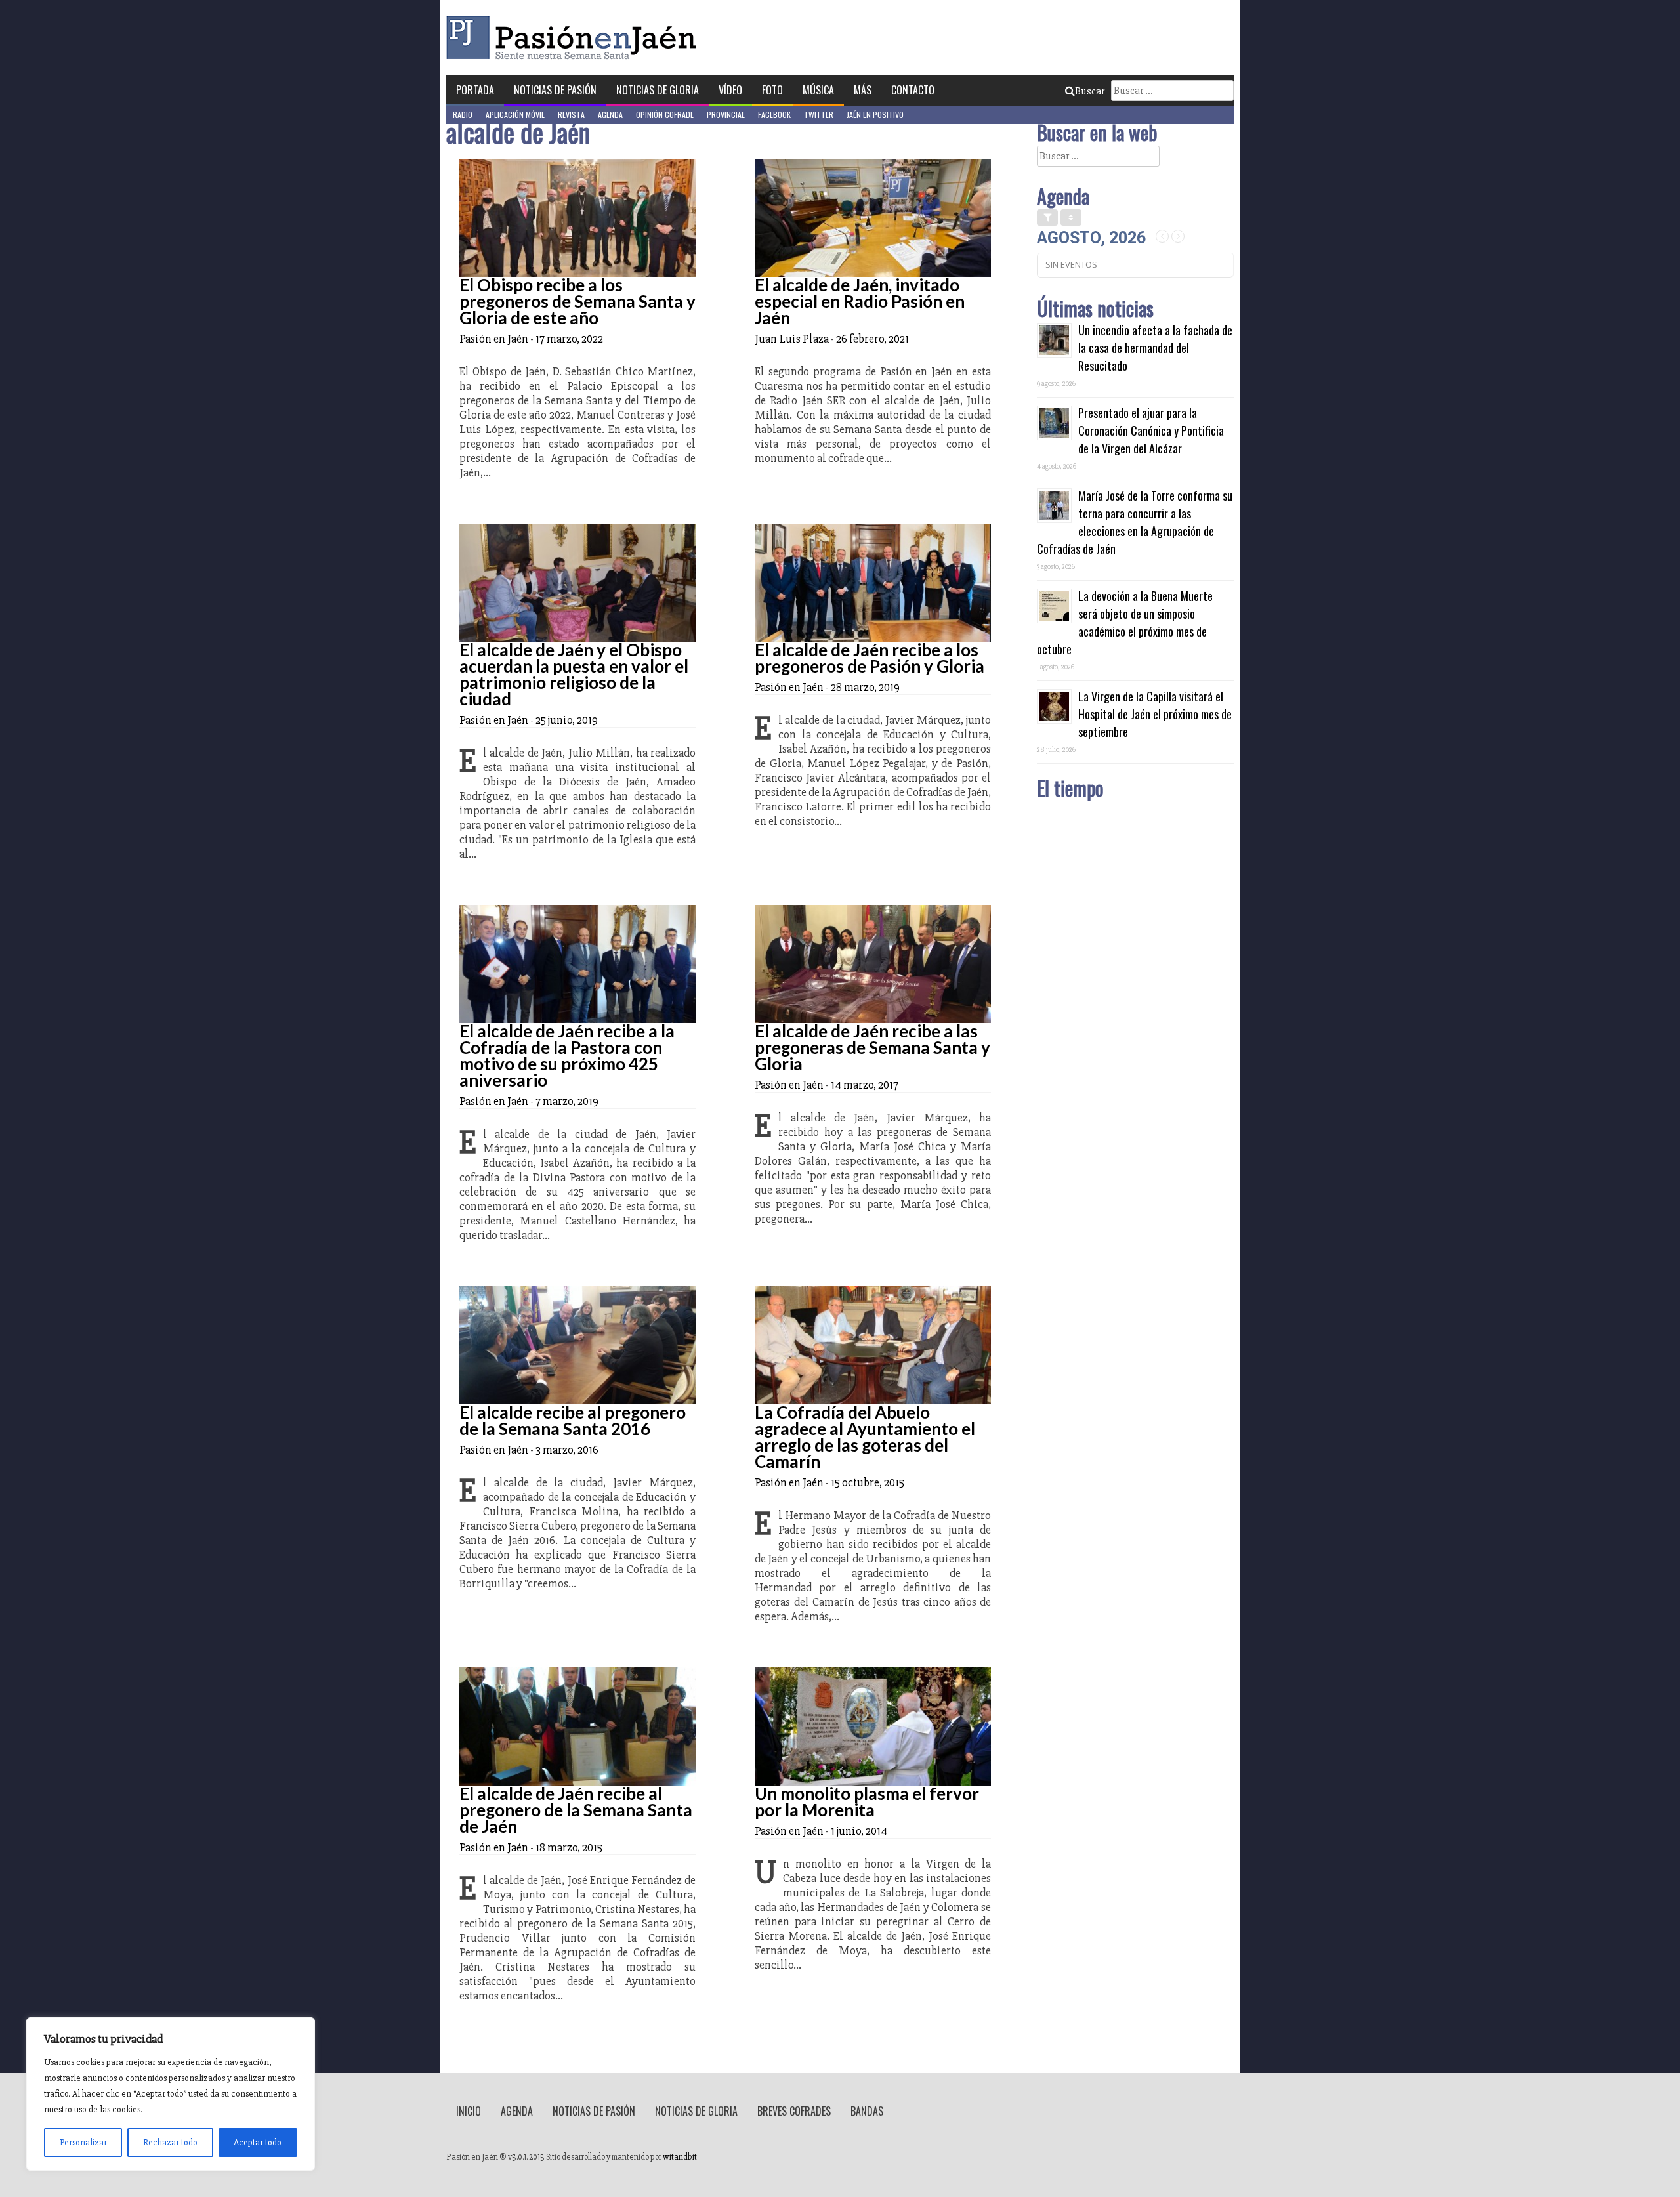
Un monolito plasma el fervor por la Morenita (867, 1802)
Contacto (913, 90)
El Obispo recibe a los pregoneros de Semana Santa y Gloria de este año (577, 301)
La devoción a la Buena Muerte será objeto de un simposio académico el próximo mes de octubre (1125, 622)
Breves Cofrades (794, 2111)
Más (863, 90)
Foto (772, 90)
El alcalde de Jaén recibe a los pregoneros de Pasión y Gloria (870, 658)
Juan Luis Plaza (792, 339)
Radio (463, 115)
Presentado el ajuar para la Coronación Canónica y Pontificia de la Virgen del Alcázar (1151, 430)
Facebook (774, 115)
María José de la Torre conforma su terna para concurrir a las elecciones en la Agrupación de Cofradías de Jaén (1135, 522)
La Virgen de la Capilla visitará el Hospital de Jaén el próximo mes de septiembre (1155, 714)
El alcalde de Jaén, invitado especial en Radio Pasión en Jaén (860, 301)
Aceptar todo (258, 2142)
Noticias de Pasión (555, 90)
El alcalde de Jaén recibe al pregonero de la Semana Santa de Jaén (576, 1810)
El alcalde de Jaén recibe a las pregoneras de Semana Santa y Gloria (872, 1047)
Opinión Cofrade (665, 115)
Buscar (1090, 91)
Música (818, 90)
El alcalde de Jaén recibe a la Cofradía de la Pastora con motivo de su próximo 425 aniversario (567, 1056)
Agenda (610, 115)
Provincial (726, 115)
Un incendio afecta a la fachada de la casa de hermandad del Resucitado (1155, 348)
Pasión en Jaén (575, 38)
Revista (571, 115)
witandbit (680, 2157)
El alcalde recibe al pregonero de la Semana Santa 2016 (573, 1420)
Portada (475, 90)
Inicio (469, 2111)
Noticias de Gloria (658, 90)
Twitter (819, 115)
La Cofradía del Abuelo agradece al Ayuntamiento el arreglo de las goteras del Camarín (865, 1437)
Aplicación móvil (515, 115)
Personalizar (83, 2142)
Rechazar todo (170, 2142)
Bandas (867, 2111)
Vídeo (730, 90)
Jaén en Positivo (875, 115)
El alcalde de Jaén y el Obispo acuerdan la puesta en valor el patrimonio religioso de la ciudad (574, 674)
